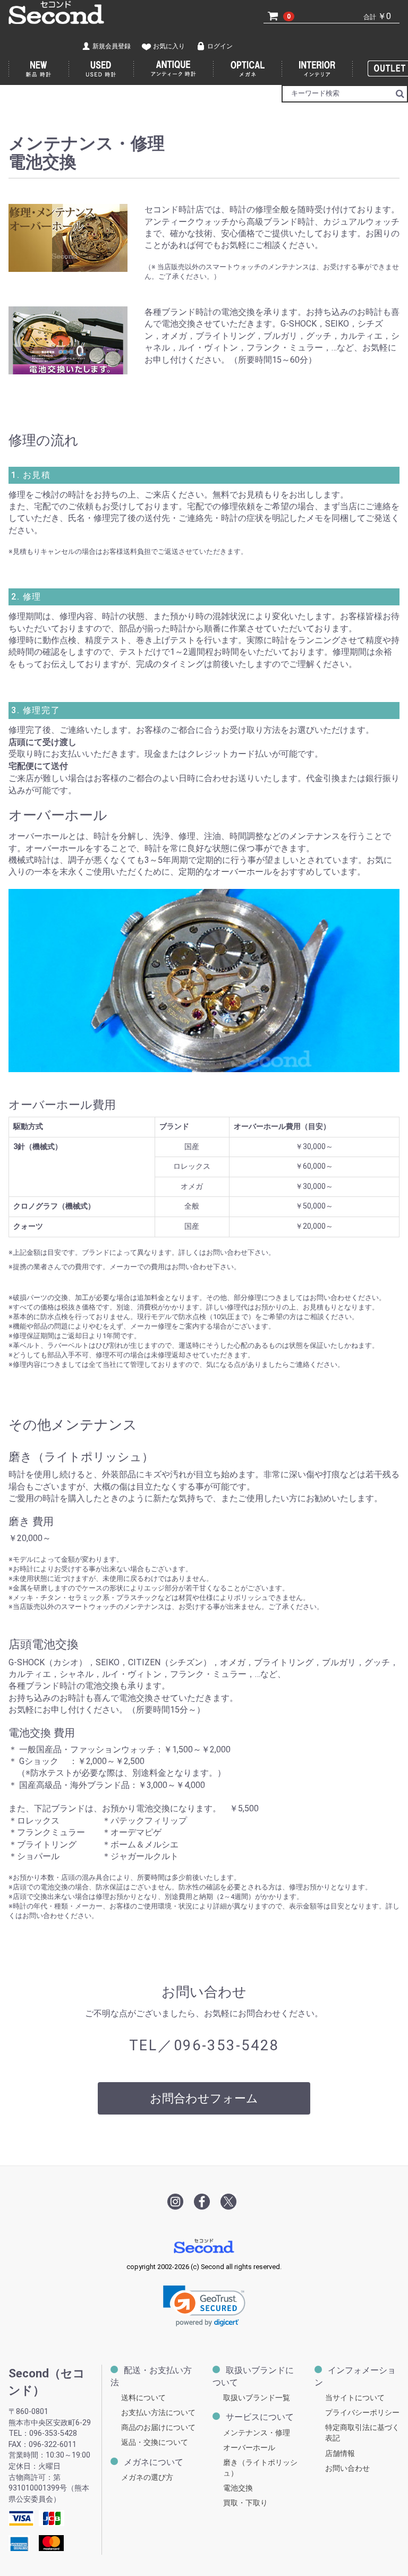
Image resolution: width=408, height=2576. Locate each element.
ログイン (220, 46)
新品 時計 (39, 69)
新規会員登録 (112, 46)
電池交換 (238, 2489)
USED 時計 (101, 69)
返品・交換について (155, 2443)
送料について (143, 2398)
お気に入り (169, 46)
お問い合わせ (347, 2468)
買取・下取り (245, 2504)
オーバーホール (249, 2448)
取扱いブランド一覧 (257, 2398)
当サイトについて (355, 2398)
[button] (204, 2307)
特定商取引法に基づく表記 (362, 2433)
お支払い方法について (158, 2413)
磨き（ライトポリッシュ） (260, 2468)
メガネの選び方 (147, 2477)
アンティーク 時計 (174, 69)
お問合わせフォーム (204, 2098)
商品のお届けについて (158, 2428)
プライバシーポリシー (362, 2413)
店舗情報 (340, 2454)
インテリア (317, 69)
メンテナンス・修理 (257, 2433)
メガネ (248, 69)
